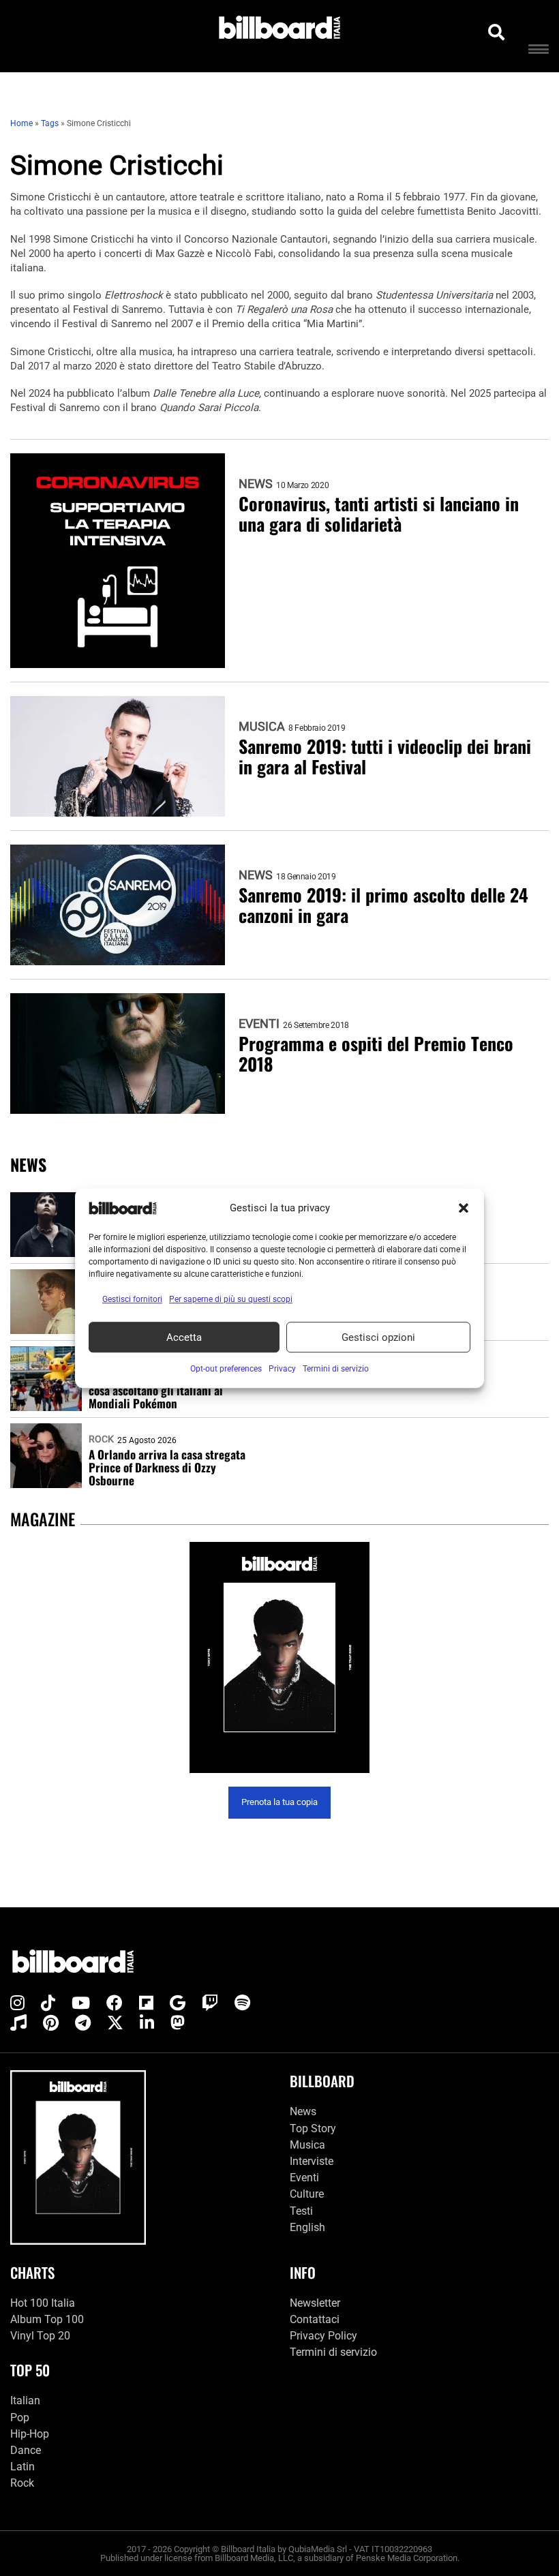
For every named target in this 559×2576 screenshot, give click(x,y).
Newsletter (315, 2303)
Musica (262, 727)
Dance (26, 2450)
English (307, 2227)
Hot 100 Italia (43, 2303)
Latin (22, 2467)
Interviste (312, 2161)
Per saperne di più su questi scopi (231, 1299)
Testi (301, 2211)
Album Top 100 (47, 2319)
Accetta (184, 1337)
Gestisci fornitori (132, 1299)
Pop (20, 2418)
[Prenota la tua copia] (279, 1657)
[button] (464, 1208)
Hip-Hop (30, 2434)
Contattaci (315, 2319)
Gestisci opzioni (378, 1337)
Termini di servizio (333, 2352)
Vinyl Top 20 (40, 2336)
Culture (307, 2194)
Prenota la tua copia (279, 1802)
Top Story (313, 2128)
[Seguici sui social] (17, 2003)
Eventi (259, 1024)
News (256, 484)
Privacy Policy (323, 2336)
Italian (25, 2400)
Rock (101, 1439)
